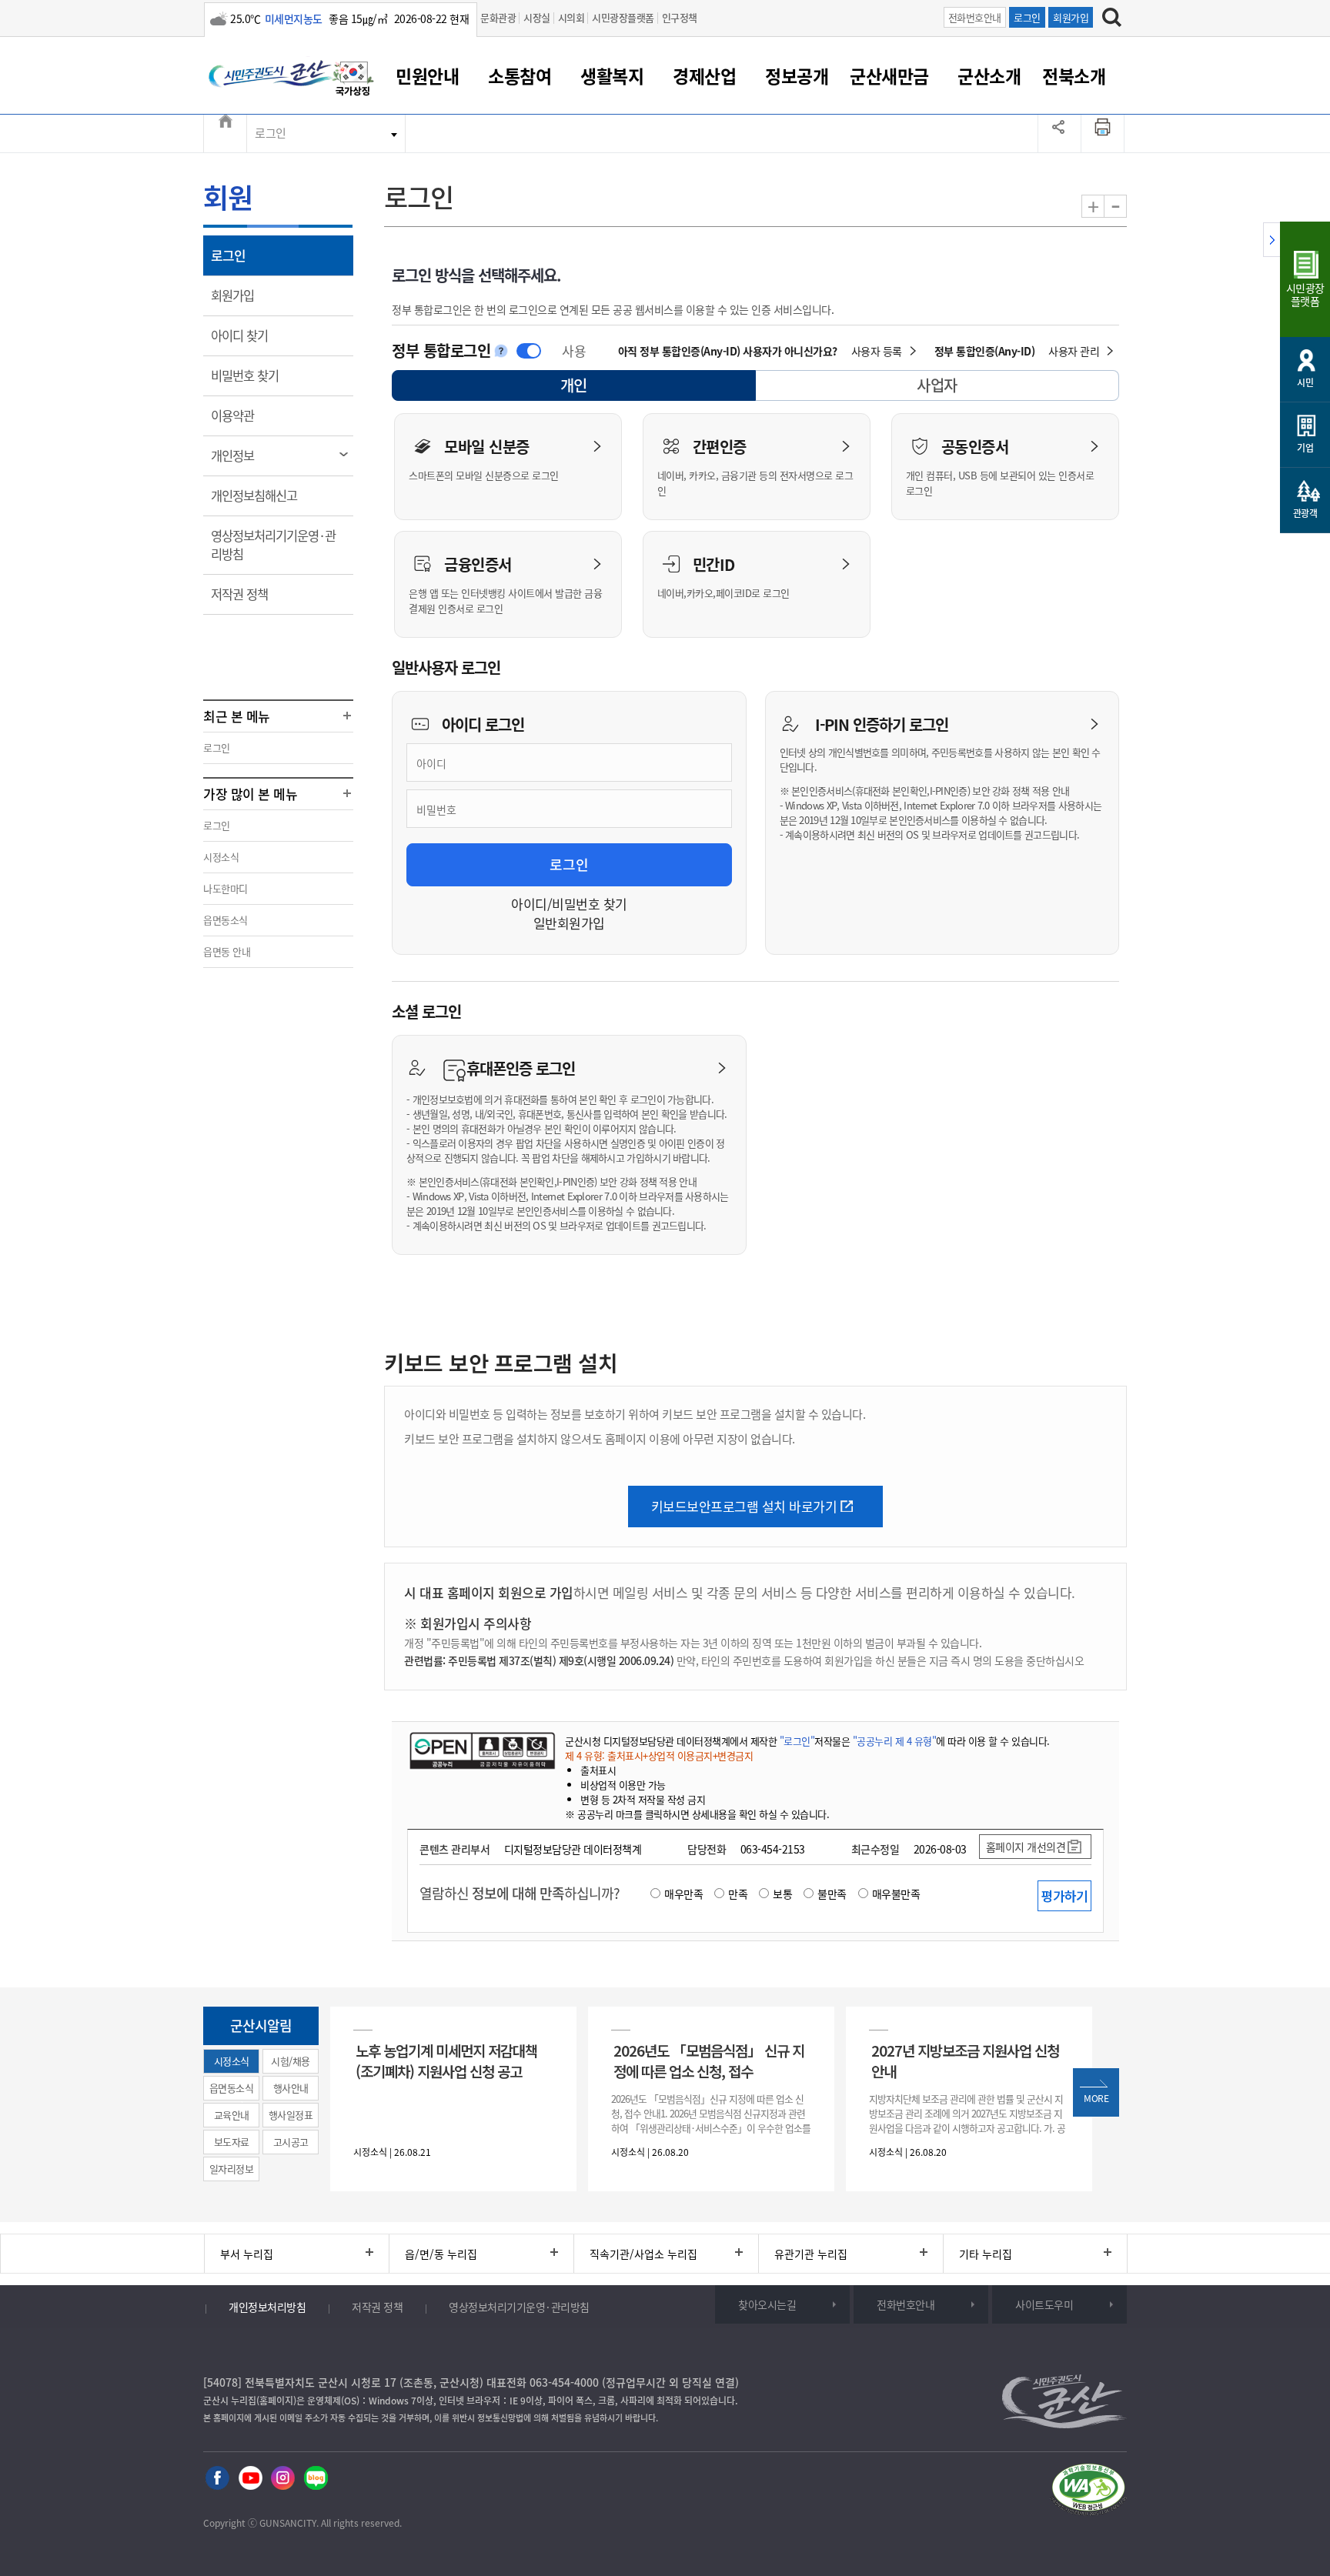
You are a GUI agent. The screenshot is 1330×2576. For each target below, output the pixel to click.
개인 (587, 387)
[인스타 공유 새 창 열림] (283, 2477)
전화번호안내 (975, 17)
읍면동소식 (226, 920)
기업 (1305, 448)
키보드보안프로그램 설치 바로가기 (744, 1506)
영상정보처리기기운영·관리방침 (273, 545)
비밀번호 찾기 (255, 375)
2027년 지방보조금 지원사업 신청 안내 (965, 2060)
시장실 (537, 17)
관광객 (1305, 513)
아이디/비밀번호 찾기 (569, 904)
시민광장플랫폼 (623, 17)
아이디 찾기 (250, 335)
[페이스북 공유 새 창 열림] (217, 2477)
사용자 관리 (1074, 351)
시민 (1305, 382)
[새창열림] (353, 79)
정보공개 (797, 75)
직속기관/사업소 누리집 (643, 2254)
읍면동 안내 (227, 951)
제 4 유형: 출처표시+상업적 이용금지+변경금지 (659, 1755)
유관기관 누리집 (811, 2254)
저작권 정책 (250, 594)
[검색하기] (1112, 17)
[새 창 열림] (482, 1750)
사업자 (937, 385)
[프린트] (1103, 133)
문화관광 (498, 17)
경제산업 (704, 75)
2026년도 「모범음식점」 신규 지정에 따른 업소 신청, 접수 (709, 2060)
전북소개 (1074, 75)
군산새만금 (889, 75)
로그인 (1027, 17)
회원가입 (1071, 17)
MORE (1096, 2098)
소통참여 (520, 75)
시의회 (571, 17)
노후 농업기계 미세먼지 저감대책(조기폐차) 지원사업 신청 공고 (446, 2060)
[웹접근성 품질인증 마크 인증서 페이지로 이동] (1088, 2490)
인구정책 (680, 17)
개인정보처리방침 (267, 2307)
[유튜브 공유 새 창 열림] (251, 2477)
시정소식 (221, 857)
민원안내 (427, 75)
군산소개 (989, 75)
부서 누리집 (247, 2254)
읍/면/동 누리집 (441, 2254)
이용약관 (243, 415)
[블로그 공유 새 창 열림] (316, 2477)
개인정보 (243, 455)
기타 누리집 (986, 2254)
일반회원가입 (569, 923)
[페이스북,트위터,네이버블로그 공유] (1059, 133)
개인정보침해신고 (264, 495)
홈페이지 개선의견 (1026, 1847)
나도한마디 (226, 888)
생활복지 (612, 75)
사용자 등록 (877, 351)
